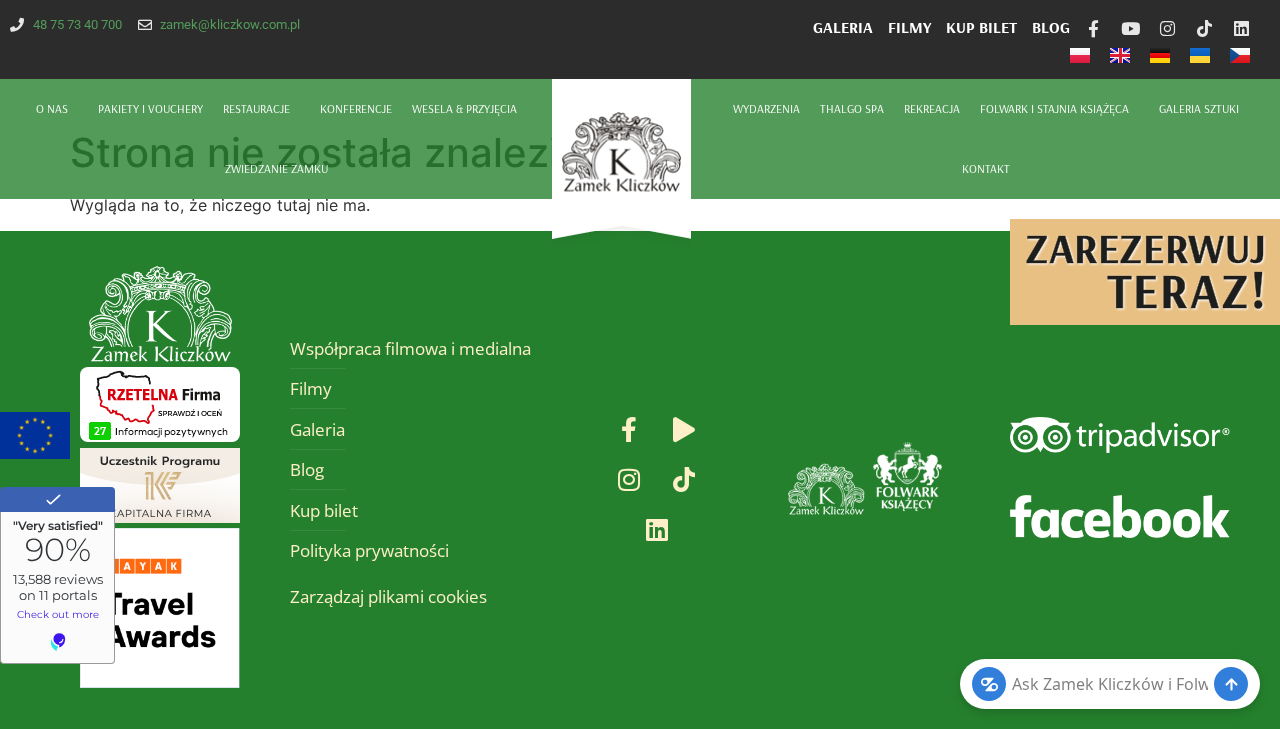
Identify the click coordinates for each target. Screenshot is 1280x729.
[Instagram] (1167, 28)
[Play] (684, 430)
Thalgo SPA (852, 108)
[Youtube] (1130, 28)
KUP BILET (981, 27)
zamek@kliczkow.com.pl (230, 24)
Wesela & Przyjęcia (464, 108)
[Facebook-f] (1093, 28)
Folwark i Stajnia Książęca (1054, 108)
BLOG (1051, 27)
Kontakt (986, 168)
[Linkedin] (1241, 28)
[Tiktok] (1204, 28)
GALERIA (843, 27)
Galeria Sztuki (1199, 108)
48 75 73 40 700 (77, 24)
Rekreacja (932, 108)
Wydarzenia (766, 108)
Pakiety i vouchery (150, 108)
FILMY (909, 27)
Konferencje (356, 108)
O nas (52, 108)
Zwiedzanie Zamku (276, 168)
